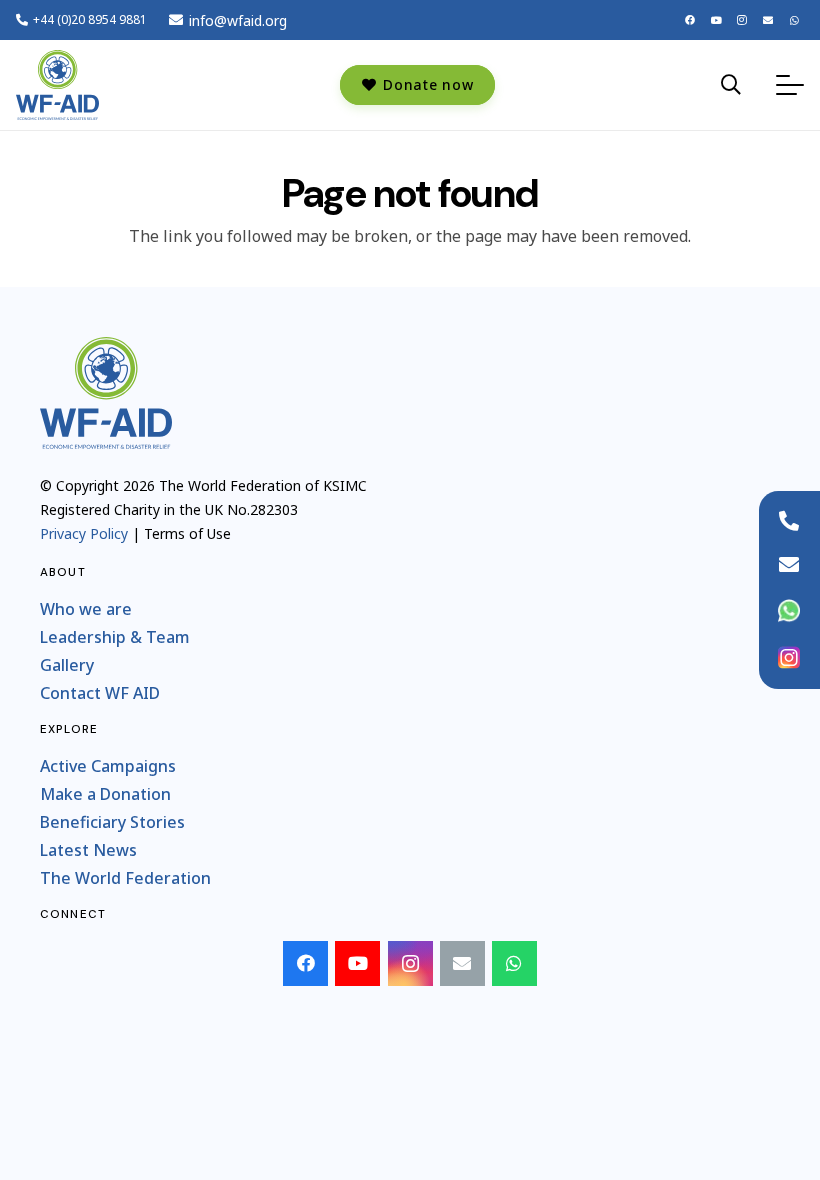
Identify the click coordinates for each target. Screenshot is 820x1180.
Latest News (88, 850)
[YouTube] (716, 20)
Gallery (67, 665)
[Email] (768, 20)
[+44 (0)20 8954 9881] (789, 521)
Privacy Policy (84, 533)
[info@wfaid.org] (789, 565)
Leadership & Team (115, 637)
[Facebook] (690, 20)
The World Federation (125, 878)
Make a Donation (105, 794)
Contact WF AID (100, 693)
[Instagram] (742, 20)
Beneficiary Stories (112, 822)
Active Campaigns (108, 766)
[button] (731, 85)
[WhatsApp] (794, 20)
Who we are (86, 609)
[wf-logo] (57, 85)
